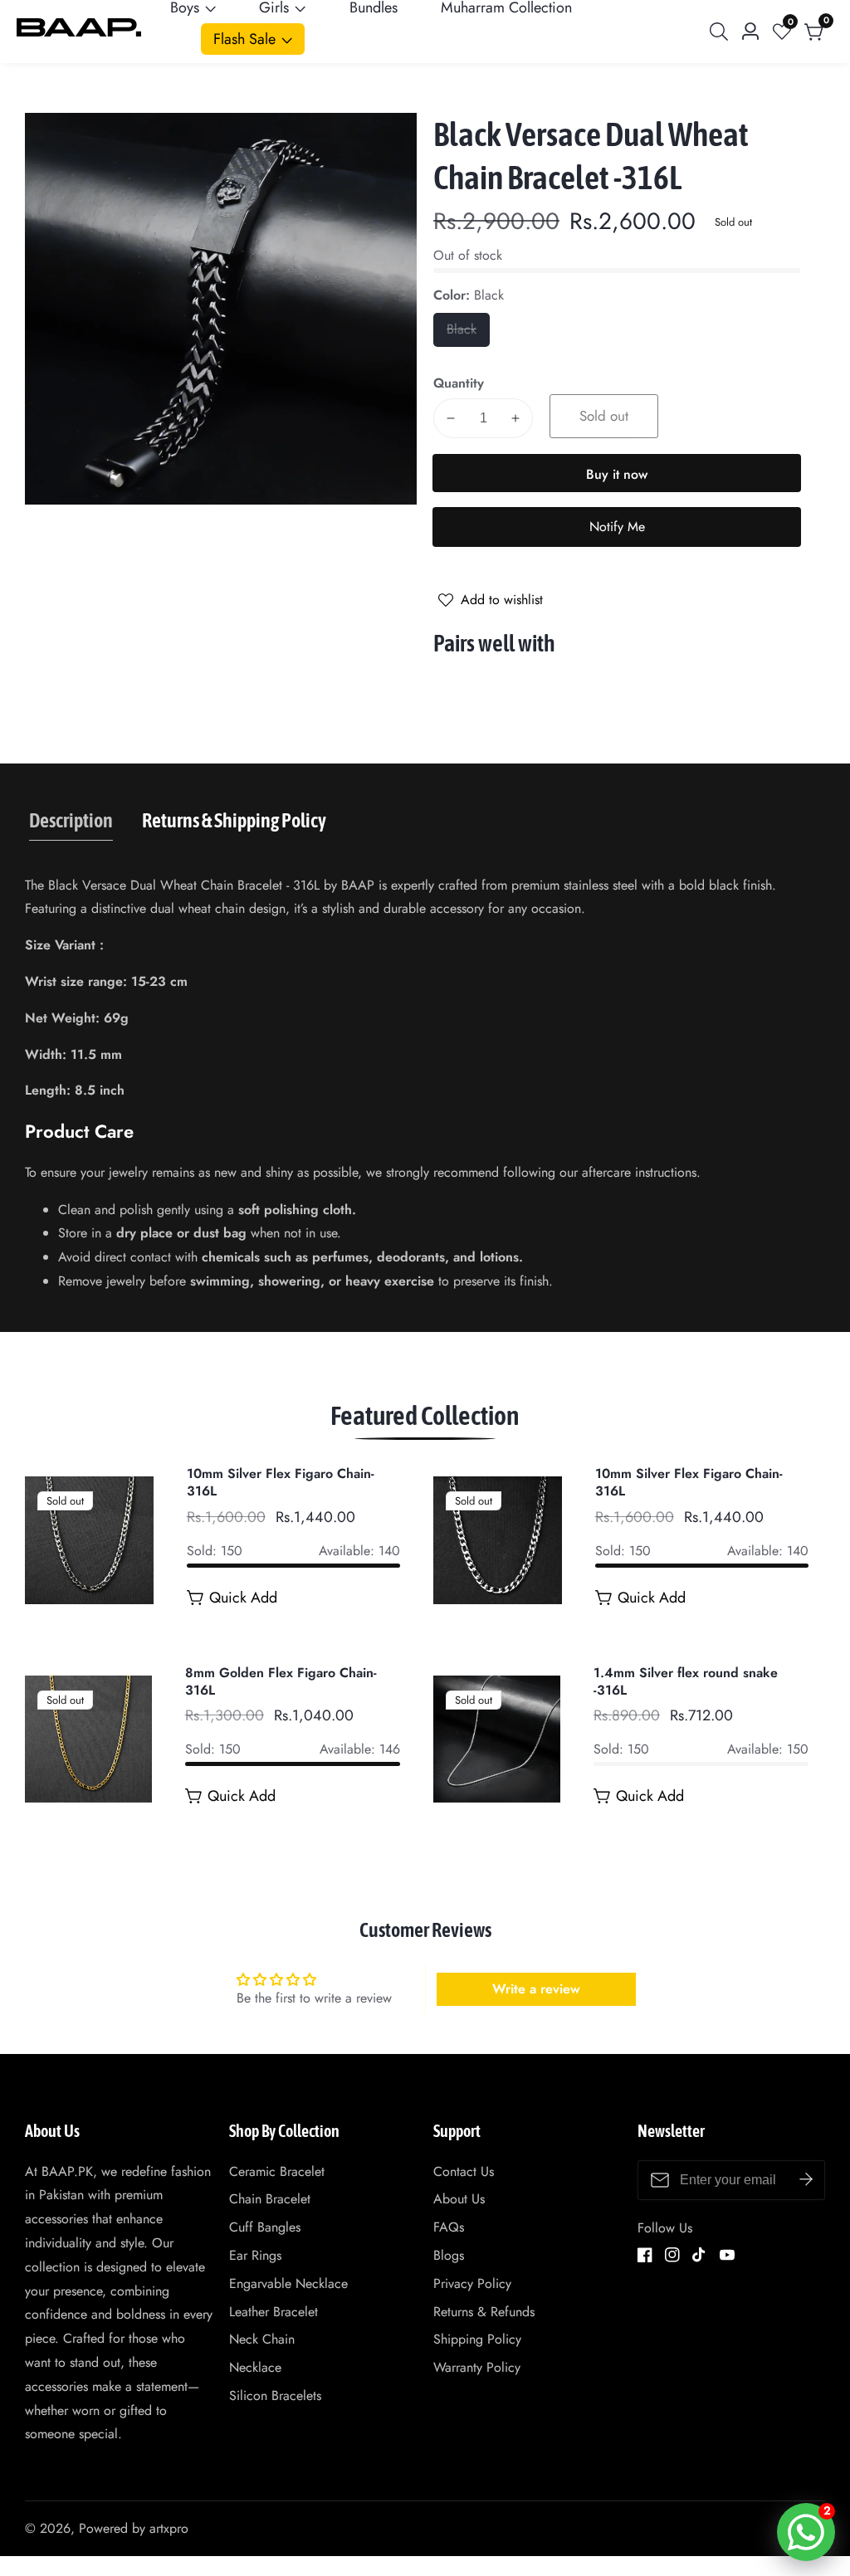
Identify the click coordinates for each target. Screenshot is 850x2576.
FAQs (449, 2227)
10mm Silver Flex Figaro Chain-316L (281, 1483)
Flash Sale (244, 39)
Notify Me (617, 527)
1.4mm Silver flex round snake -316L (686, 1682)
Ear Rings (255, 2255)
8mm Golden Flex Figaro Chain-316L (281, 1682)
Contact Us (464, 2171)
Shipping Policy (477, 2339)
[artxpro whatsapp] (806, 2532)
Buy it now (617, 474)
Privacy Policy (472, 2283)
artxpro (169, 2529)
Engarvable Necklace (288, 2283)
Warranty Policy (477, 2367)
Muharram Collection (506, 7)
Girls (274, 7)
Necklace (255, 2367)
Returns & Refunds (484, 2312)
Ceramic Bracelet (277, 2171)
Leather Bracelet (274, 2312)
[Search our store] (722, 32)
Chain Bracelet (270, 2199)
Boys (185, 7)
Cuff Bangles (265, 2227)
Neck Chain (262, 2339)
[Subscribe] (806, 2180)
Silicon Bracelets (275, 2395)
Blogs (449, 2255)
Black (468, 333)
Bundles (374, 7)
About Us (459, 2199)
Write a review (536, 1989)
